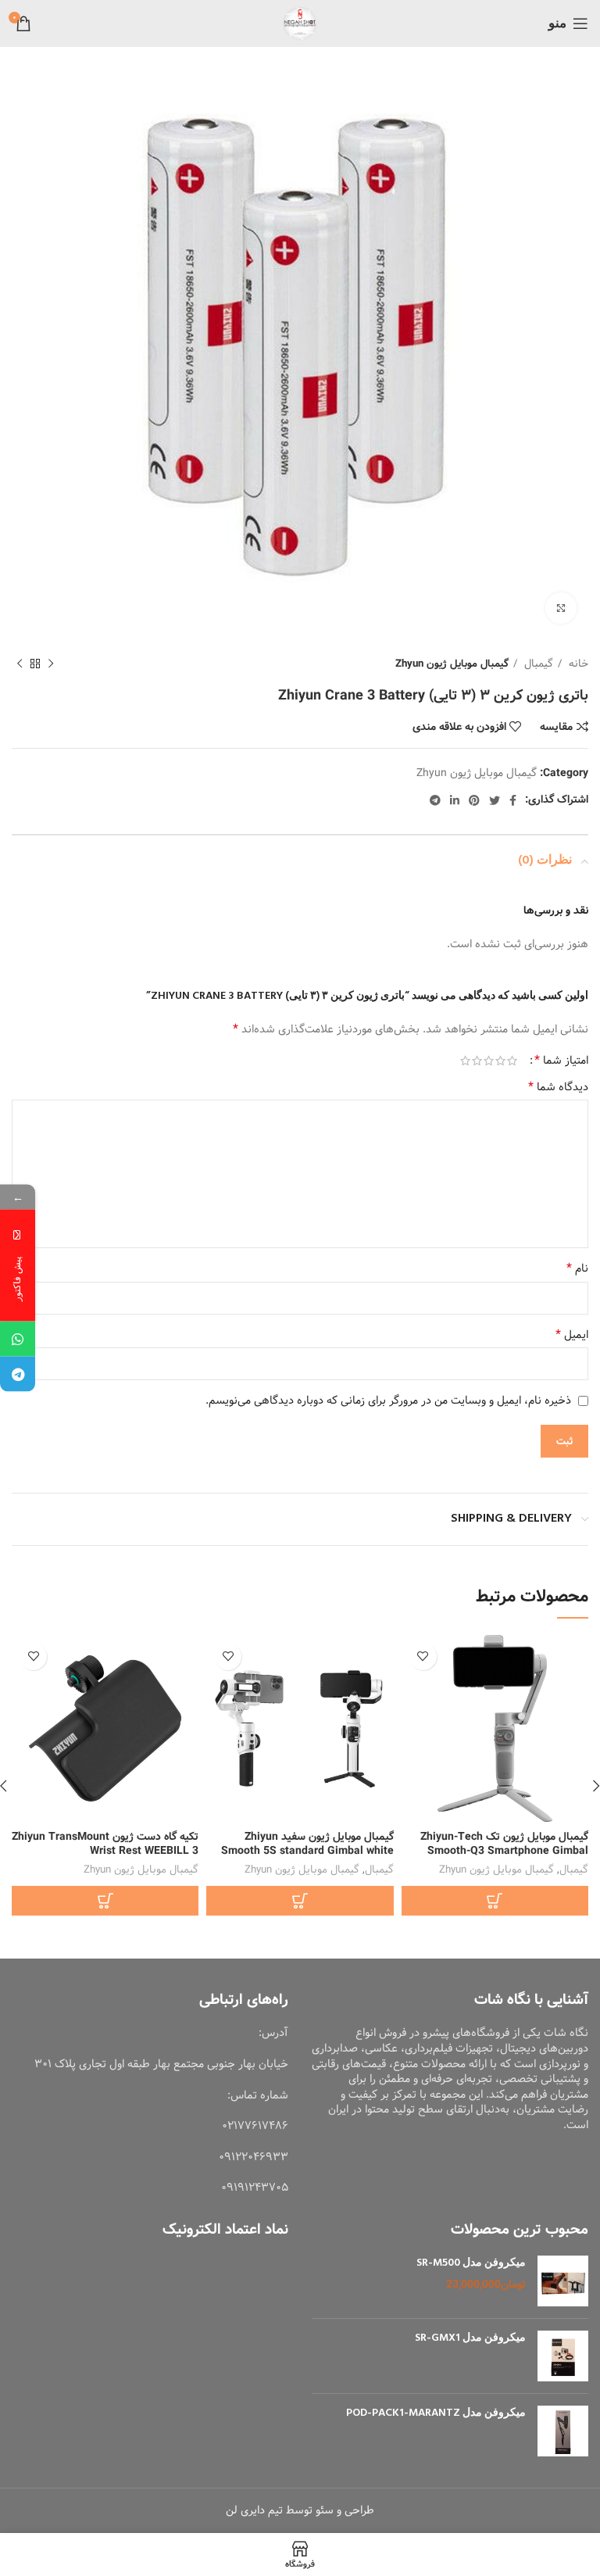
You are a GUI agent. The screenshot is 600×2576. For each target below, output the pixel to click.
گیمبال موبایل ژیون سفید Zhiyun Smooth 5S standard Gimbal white (307, 1844)
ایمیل (572, 1335)
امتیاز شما (561, 1061)
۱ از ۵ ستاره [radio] (512, 1061)
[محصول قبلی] (51, 664)
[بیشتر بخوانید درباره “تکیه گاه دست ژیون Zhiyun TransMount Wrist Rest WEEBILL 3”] (105, 1901)
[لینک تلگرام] (435, 800)
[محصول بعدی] (20, 664)
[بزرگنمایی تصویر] (561, 608)
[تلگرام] (18, 1374)
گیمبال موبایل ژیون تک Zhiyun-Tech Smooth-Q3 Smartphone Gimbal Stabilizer (504, 1851)
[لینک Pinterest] (474, 800)
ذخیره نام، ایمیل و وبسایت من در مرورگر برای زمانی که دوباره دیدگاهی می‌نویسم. (388, 1401)
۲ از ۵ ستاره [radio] (500, 1061)
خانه (577, 664)
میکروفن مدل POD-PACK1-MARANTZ (436, 2413)
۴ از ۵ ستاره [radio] (477, 1061)
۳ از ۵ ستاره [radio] (489, 1061)
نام (577, 1268)
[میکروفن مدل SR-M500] (563, 2281)
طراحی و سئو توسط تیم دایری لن (300, 2510)
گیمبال (537, 664)
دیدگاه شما (558, 1087)
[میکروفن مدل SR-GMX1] (563, 2356)
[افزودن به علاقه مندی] (423, 1657)
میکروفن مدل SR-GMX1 (470, 2338)
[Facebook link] (513, 800)
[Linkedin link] (455, 800)
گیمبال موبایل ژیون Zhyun (452, 664)
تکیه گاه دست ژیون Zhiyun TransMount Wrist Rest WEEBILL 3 (105, 1844)
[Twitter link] (495, 800)
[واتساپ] (18, 1339)
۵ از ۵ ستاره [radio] (465, 1061)
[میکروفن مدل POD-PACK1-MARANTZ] (563, 2431)
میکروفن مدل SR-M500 (471, 2263)
